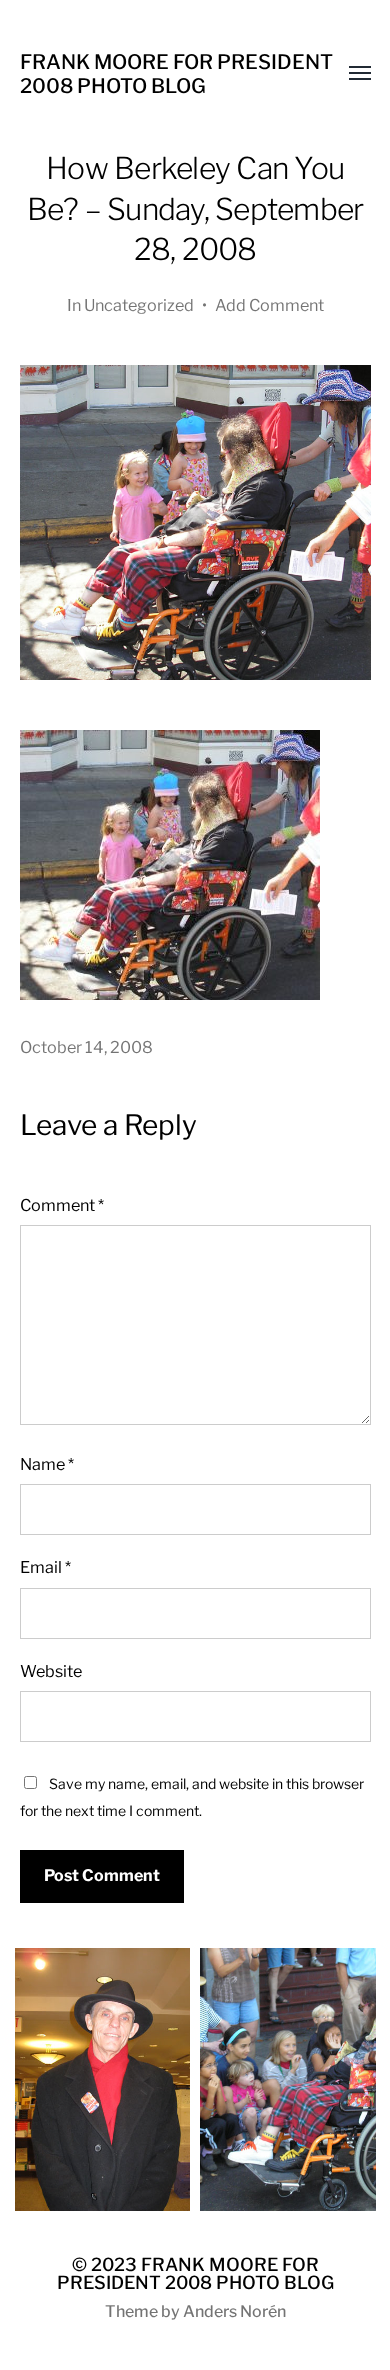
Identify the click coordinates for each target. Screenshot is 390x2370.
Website (51, 1671)
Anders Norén (234, 2311)
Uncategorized (139, 305)
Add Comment (269, 305)
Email (45, 1567)
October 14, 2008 (86, 1047)
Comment (62, 1205)
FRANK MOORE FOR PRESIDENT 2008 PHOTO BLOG (176, 74)
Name (47, 1464)
